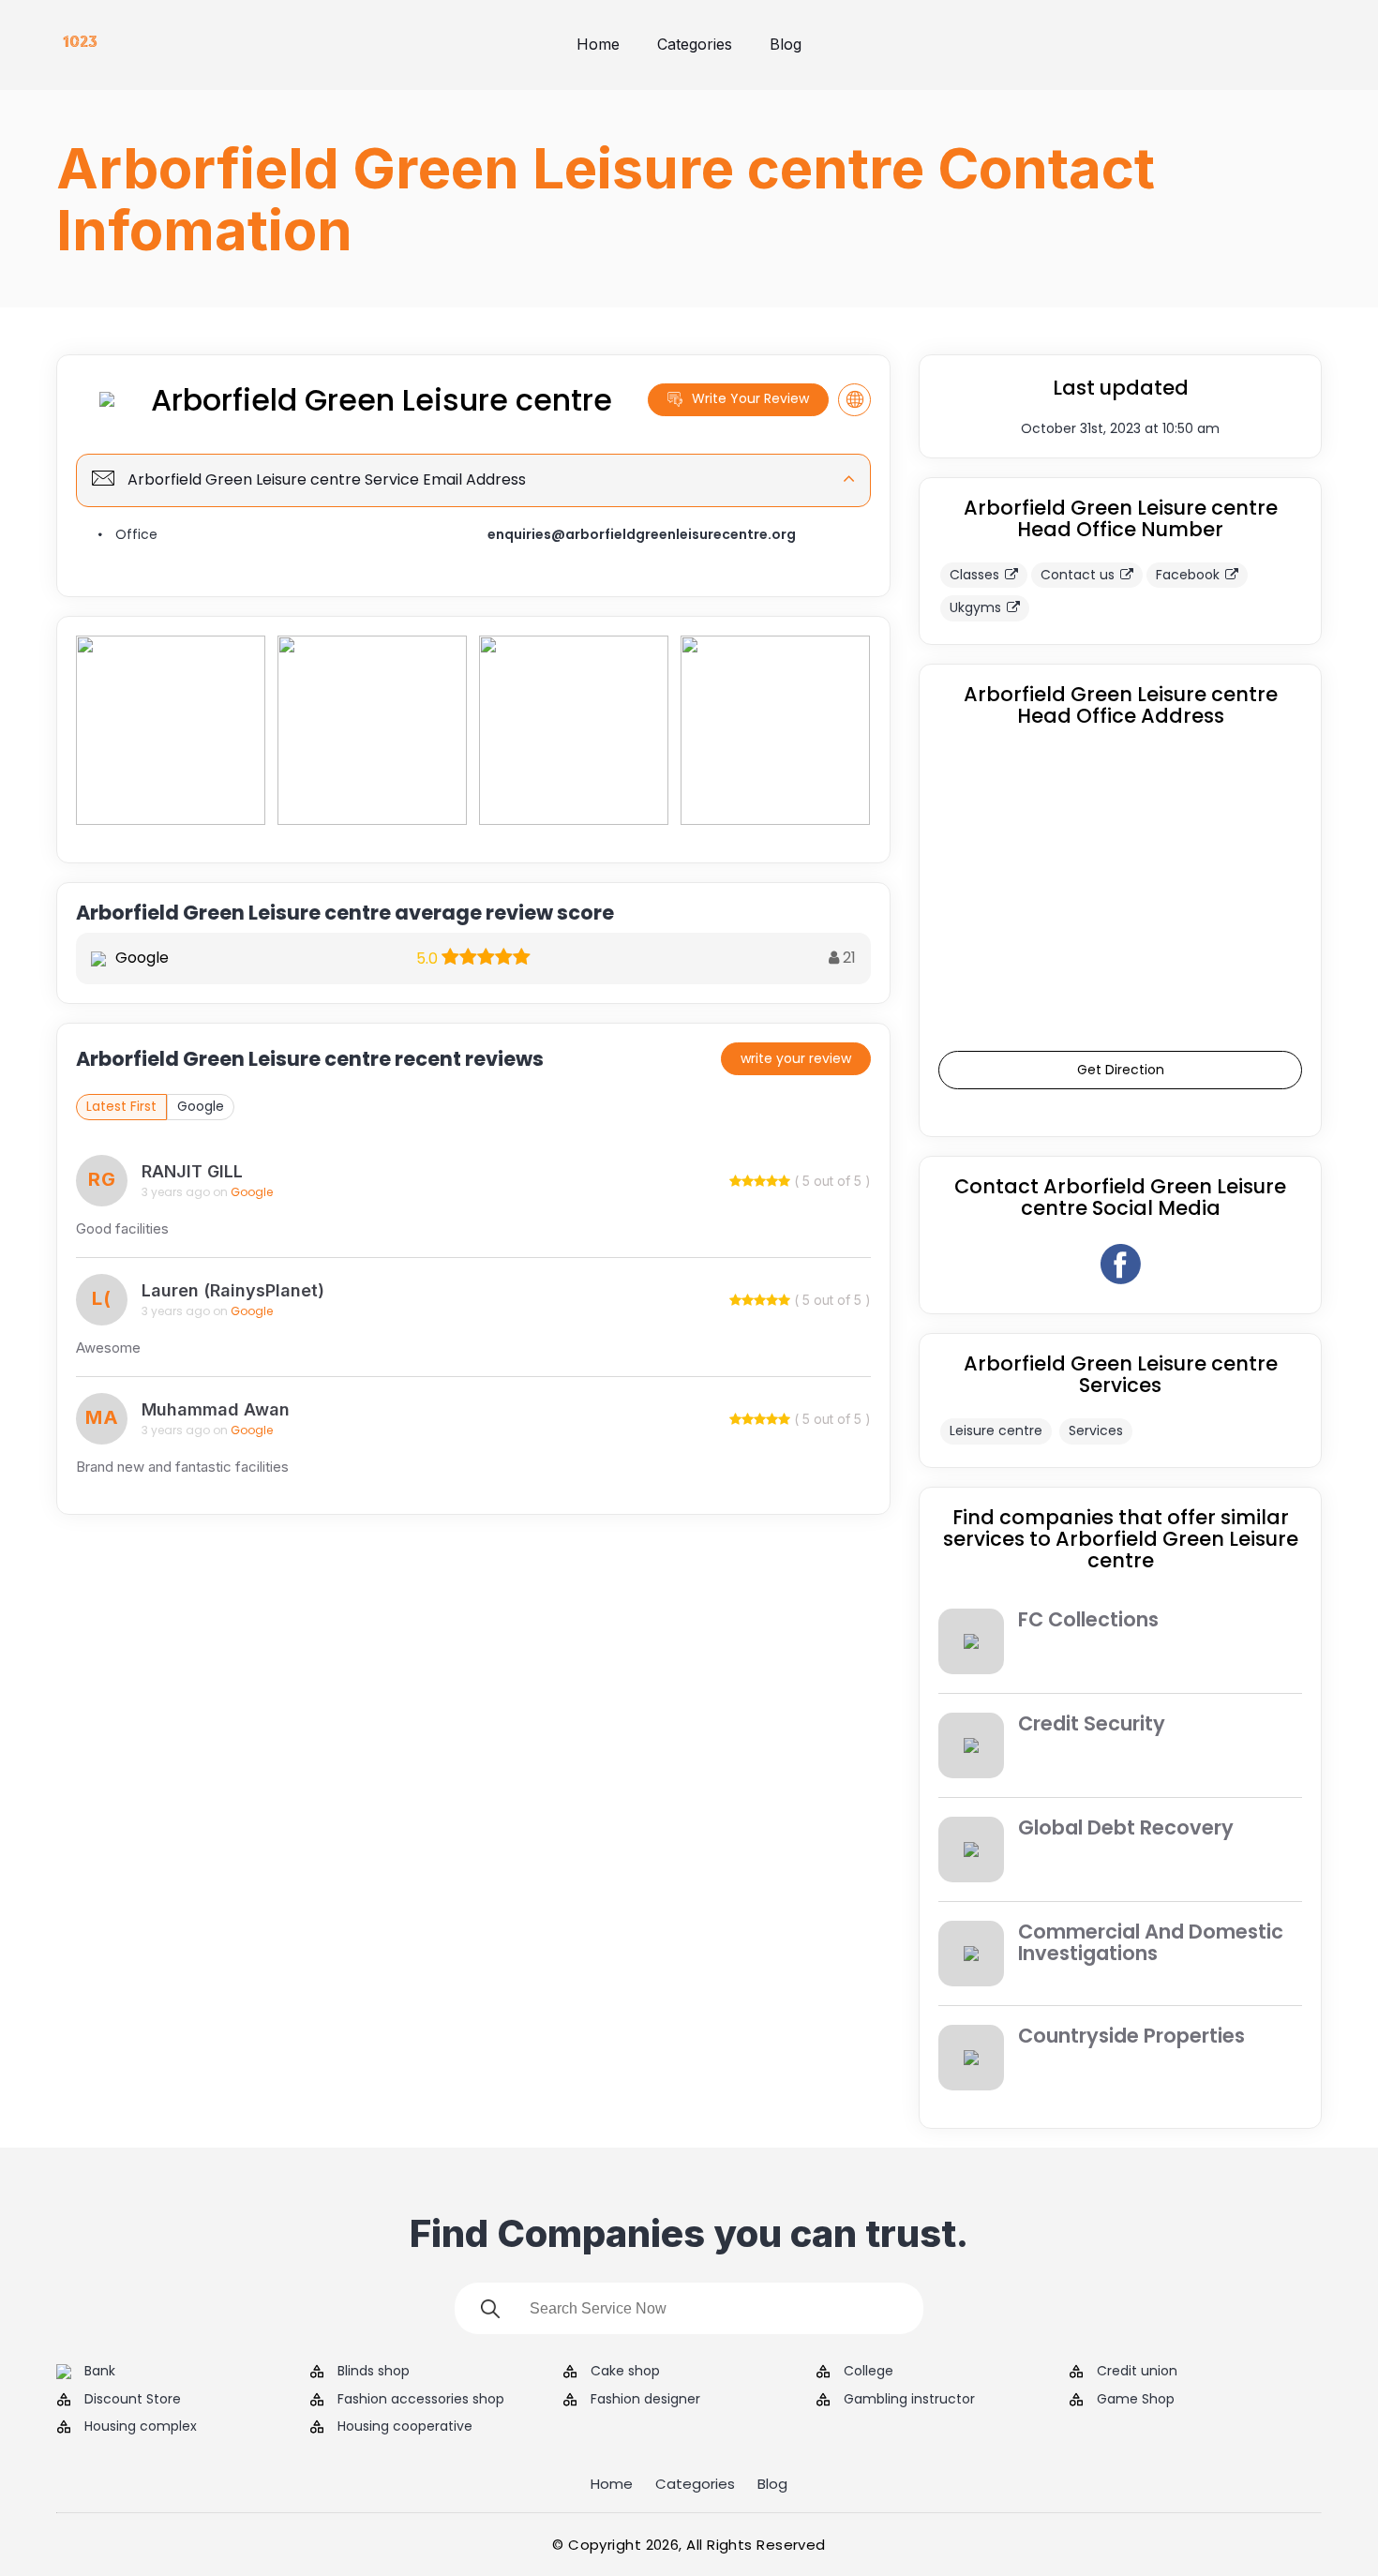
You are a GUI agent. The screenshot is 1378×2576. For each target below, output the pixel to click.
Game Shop (1136, 2399)
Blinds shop (374, 2371)
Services (1096, 1430)
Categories (695, 44)
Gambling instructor (909, 2399)
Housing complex (141, 2426)
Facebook (1188, 575)
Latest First (121, 1106)
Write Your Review (750, 398)
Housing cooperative (405, 2426)
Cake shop (625, 2371)
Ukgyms (975, 607)
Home (598, 44)
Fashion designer (645, 2399)
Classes (974, 575)
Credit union (1137, 2371)
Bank (100, 2371)
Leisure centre (996, 1430)
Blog (786, 44)
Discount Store (133, 2399)
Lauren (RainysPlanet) (233, 1290)
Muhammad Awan (216, 1409)
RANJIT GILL (192, 1171)
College (869, 2371)
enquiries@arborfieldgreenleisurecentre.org (642, 534)
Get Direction (1121, 1070)
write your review (796, 1058)
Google (201, 1106)
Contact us (1078, 575)
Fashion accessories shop (421, 2399)
